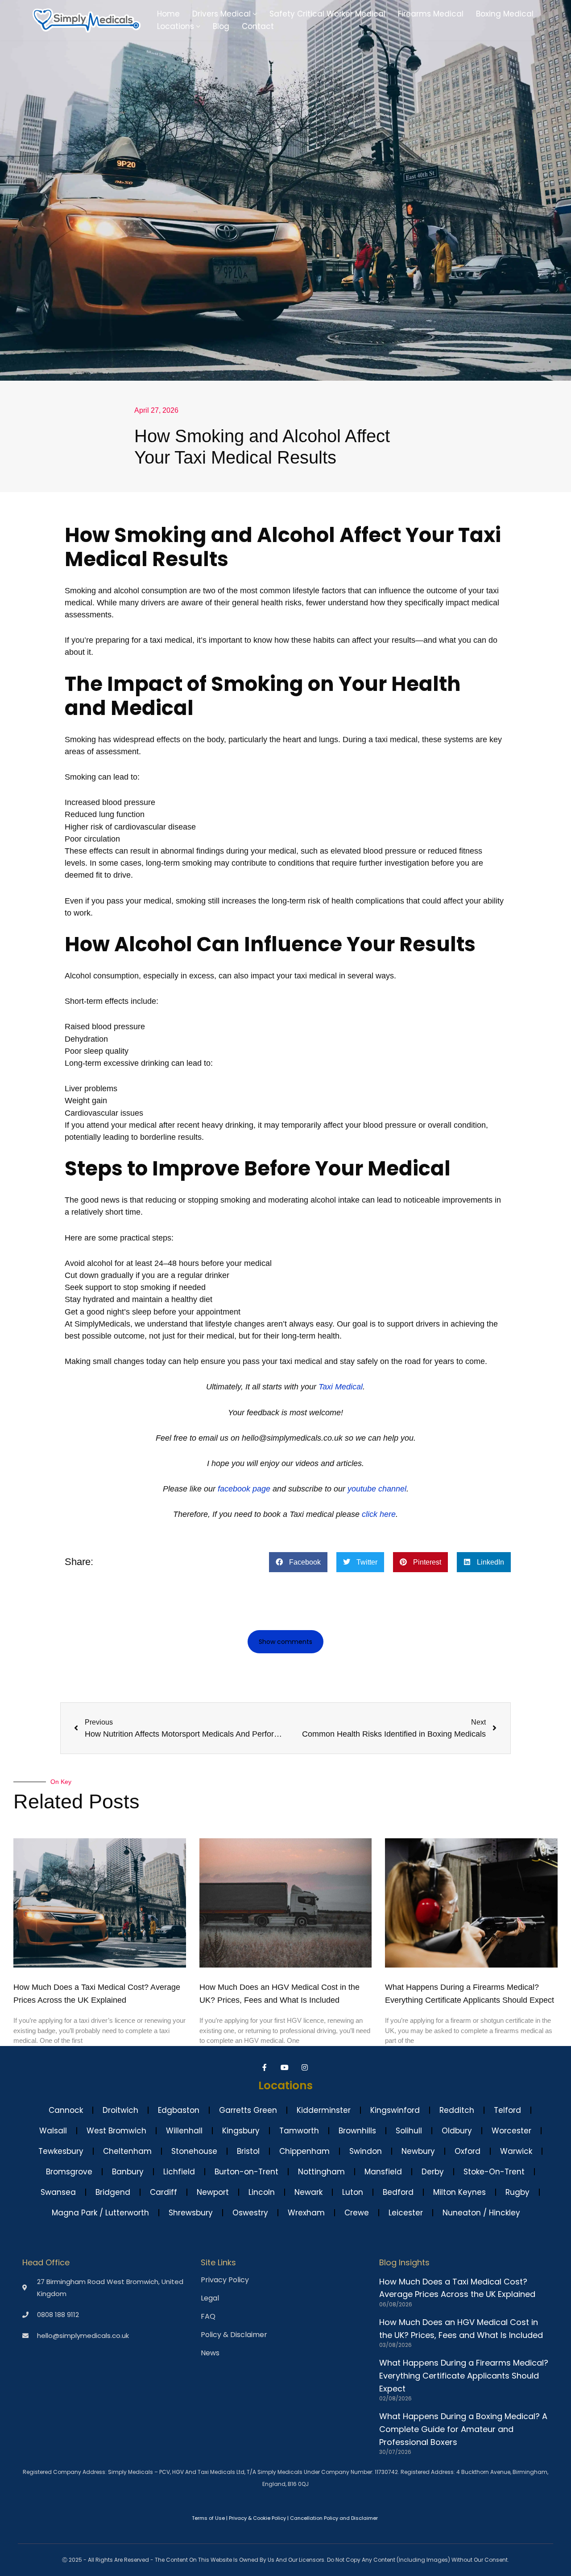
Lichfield (179, 2172)
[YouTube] (286, 2067)
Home (168, 14)
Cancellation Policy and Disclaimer (334, 2518)
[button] (255, 14)
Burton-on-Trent (246, 2172)
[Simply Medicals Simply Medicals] (87, 20)
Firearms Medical (431, 14)
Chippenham (304, 2151)
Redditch (457, 2110)
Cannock (66, 2110)
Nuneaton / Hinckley (481, 2213)
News (210, 2353)
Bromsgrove (69, 2172)
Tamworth (299, 2131)
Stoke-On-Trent (494, 2172)
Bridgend (113, 2192)
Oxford (468, 2151)
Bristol (248, 2151)
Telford (507, 2110)
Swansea (58, 2192)
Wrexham (306, 2213)
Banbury (128, 2172)
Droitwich (120, 2110)
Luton (353, 2192)
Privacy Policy (225, 2280)
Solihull (409, 2131)
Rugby (517, 2192)
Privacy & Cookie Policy (257, 2518)
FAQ (208, 2317)
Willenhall (184, 2131)
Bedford (398, 2192)
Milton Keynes (459, 2192)
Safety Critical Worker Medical (327, 14)
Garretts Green (248, 2110)
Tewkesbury (61, 2151)
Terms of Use (208, 2518)
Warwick (516, 2151)
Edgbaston (179, 2110)
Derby (433, 2172)
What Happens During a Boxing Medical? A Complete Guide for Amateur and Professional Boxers (463, 2429)
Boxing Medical (505, 14)
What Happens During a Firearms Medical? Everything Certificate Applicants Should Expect (464, 2376)
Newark (308, 2192)
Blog (221, 26)
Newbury (418, 2151)
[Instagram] (306, 2067)
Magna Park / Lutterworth (100, 2213)
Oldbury (457, 2131)
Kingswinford (395, 2110)
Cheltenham (127, 2151)
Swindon (366, 2151)
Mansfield (383, 2172)
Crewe (357, 2213)
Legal (210, 2298)
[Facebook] (266, 2067)
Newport (213, 2192)
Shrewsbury (191, 2213)
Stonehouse (194, 2151)
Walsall (53, 2131)
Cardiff (163, 2192)
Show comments (285, 1642)
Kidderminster (324, 2110)
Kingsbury (241, 2131)
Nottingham (321, 2172)
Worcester (511, 2131)
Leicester (406, 2213)
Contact (258, 26)
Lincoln (262, 2192)
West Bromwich (116, 2131)
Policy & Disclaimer (234, 2335)
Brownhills (357, 2131)
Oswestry (250, 2213)
